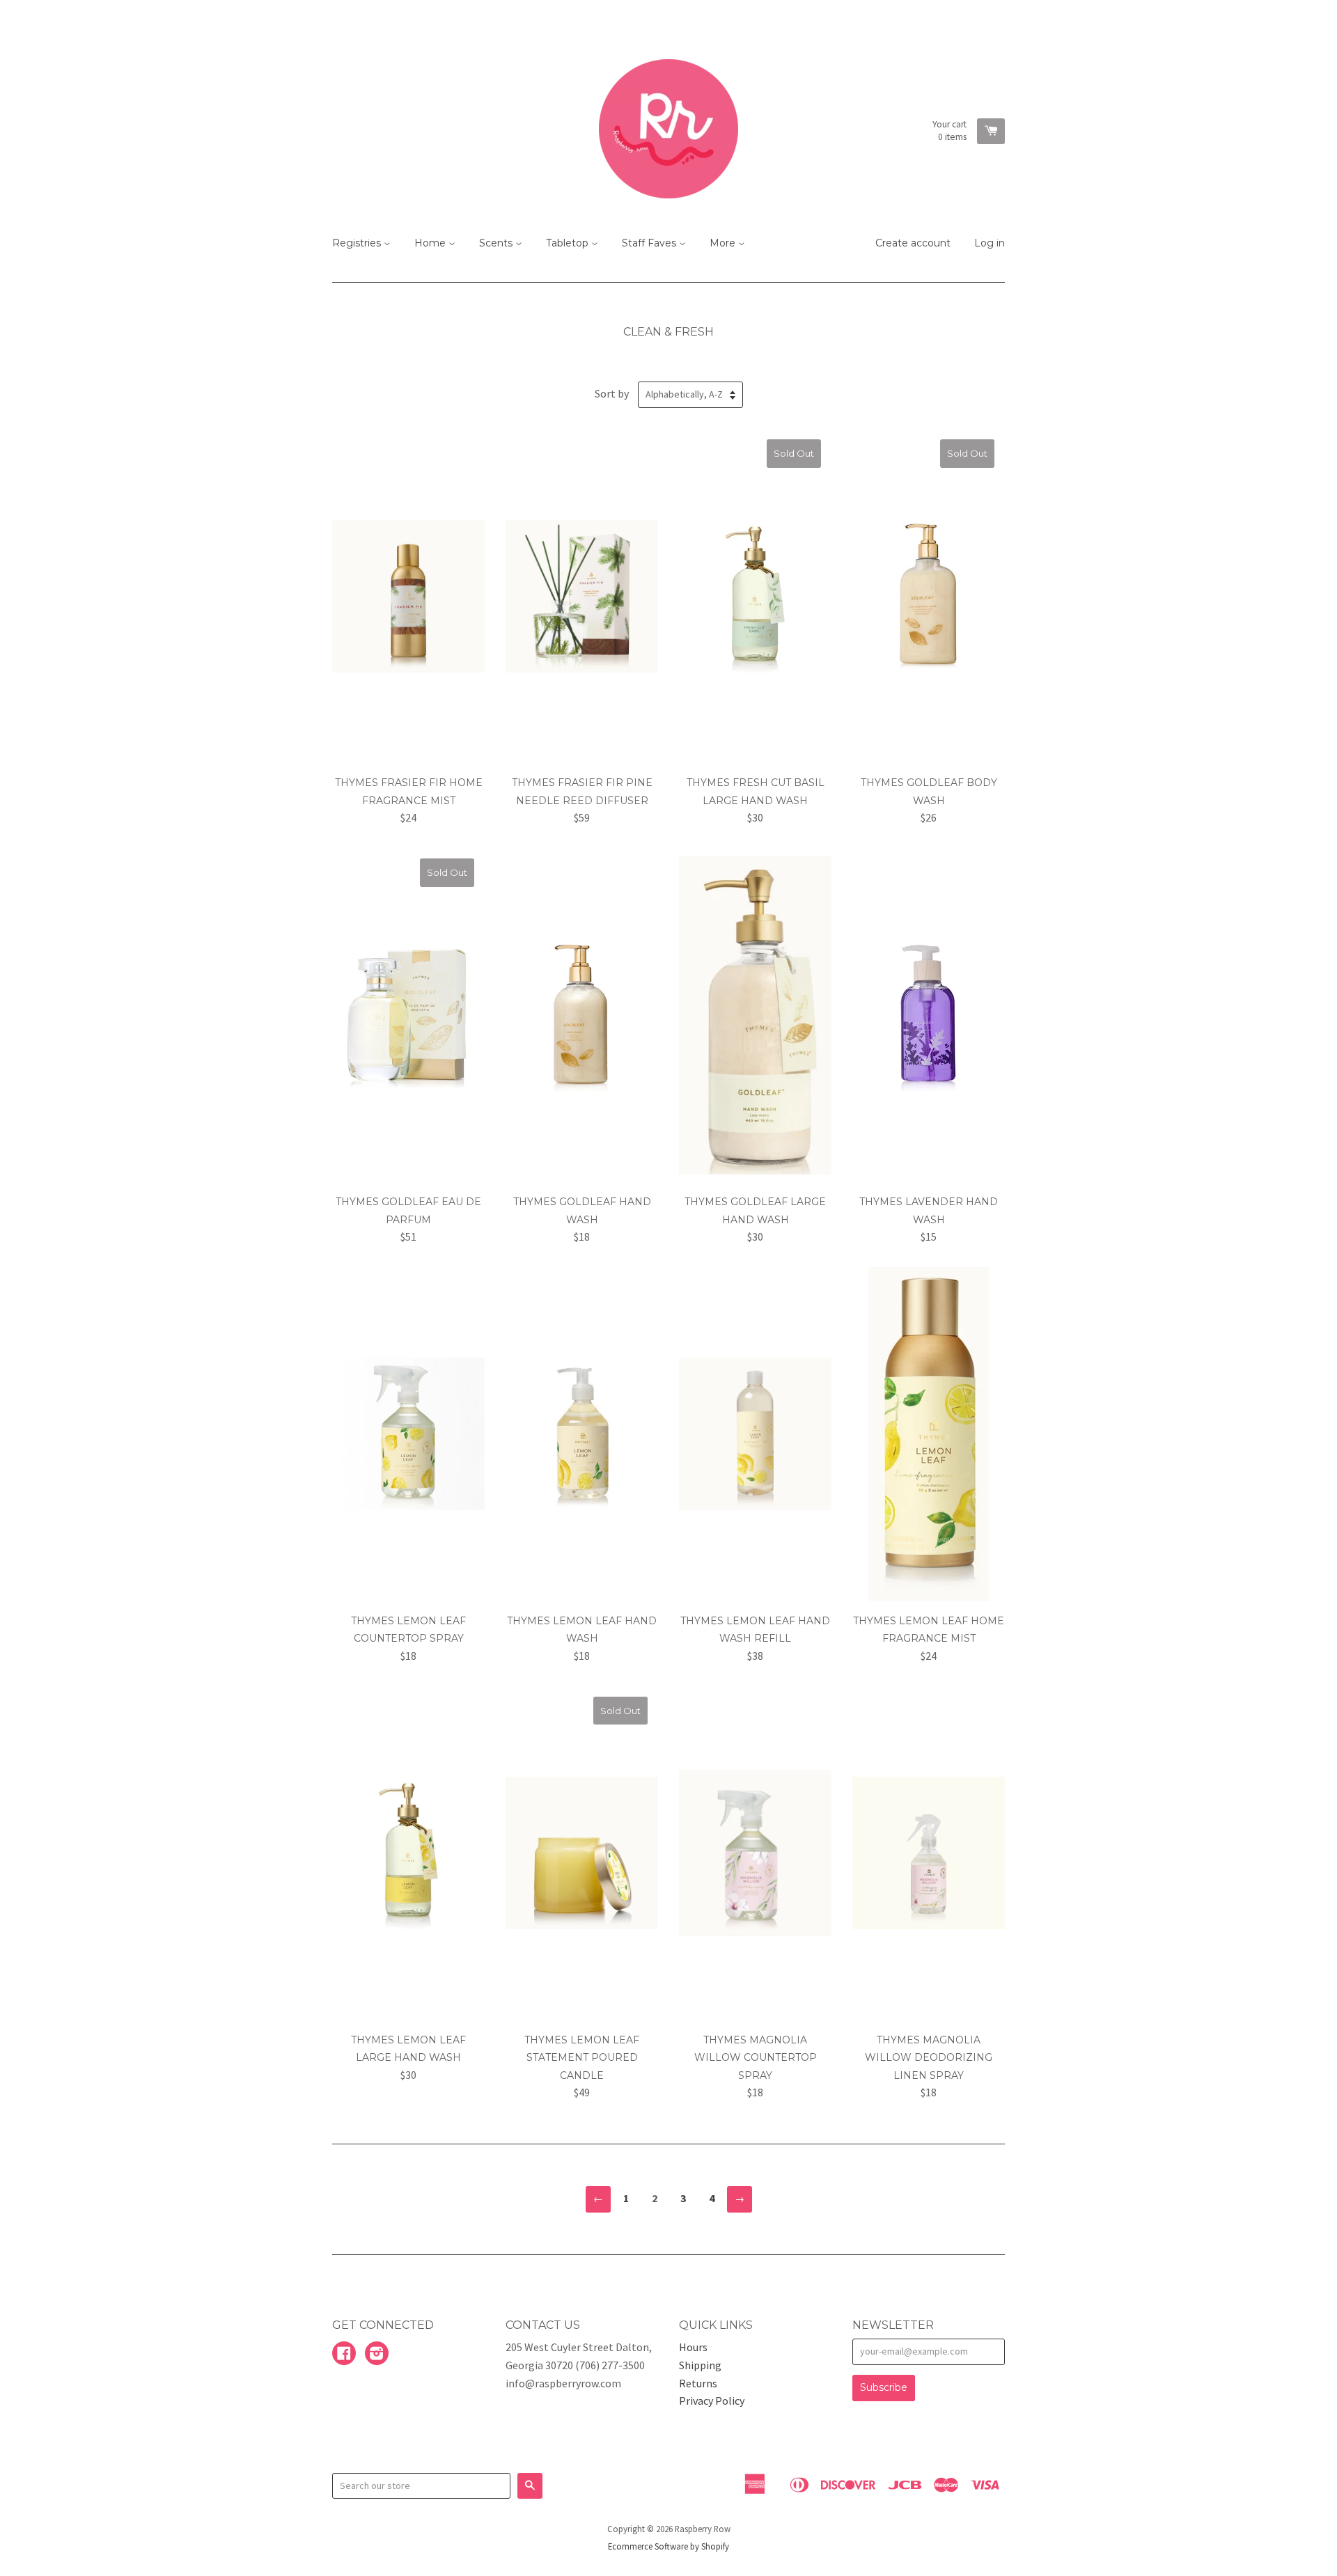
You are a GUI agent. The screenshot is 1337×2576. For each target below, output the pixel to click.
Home (431, 243)
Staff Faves (650, 243)
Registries (358, 243)
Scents (497, 243)
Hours (693, 2347)
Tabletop (569, 243)
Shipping (700, 2365)
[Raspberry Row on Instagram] (377, 2355)
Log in (990, 243)
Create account (913, 243)
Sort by (612, 393)
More (724, 243)
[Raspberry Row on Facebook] (344, 2355)
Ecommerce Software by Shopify (668, 2546)
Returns (698, 2383)
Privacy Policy (712, 2401)
